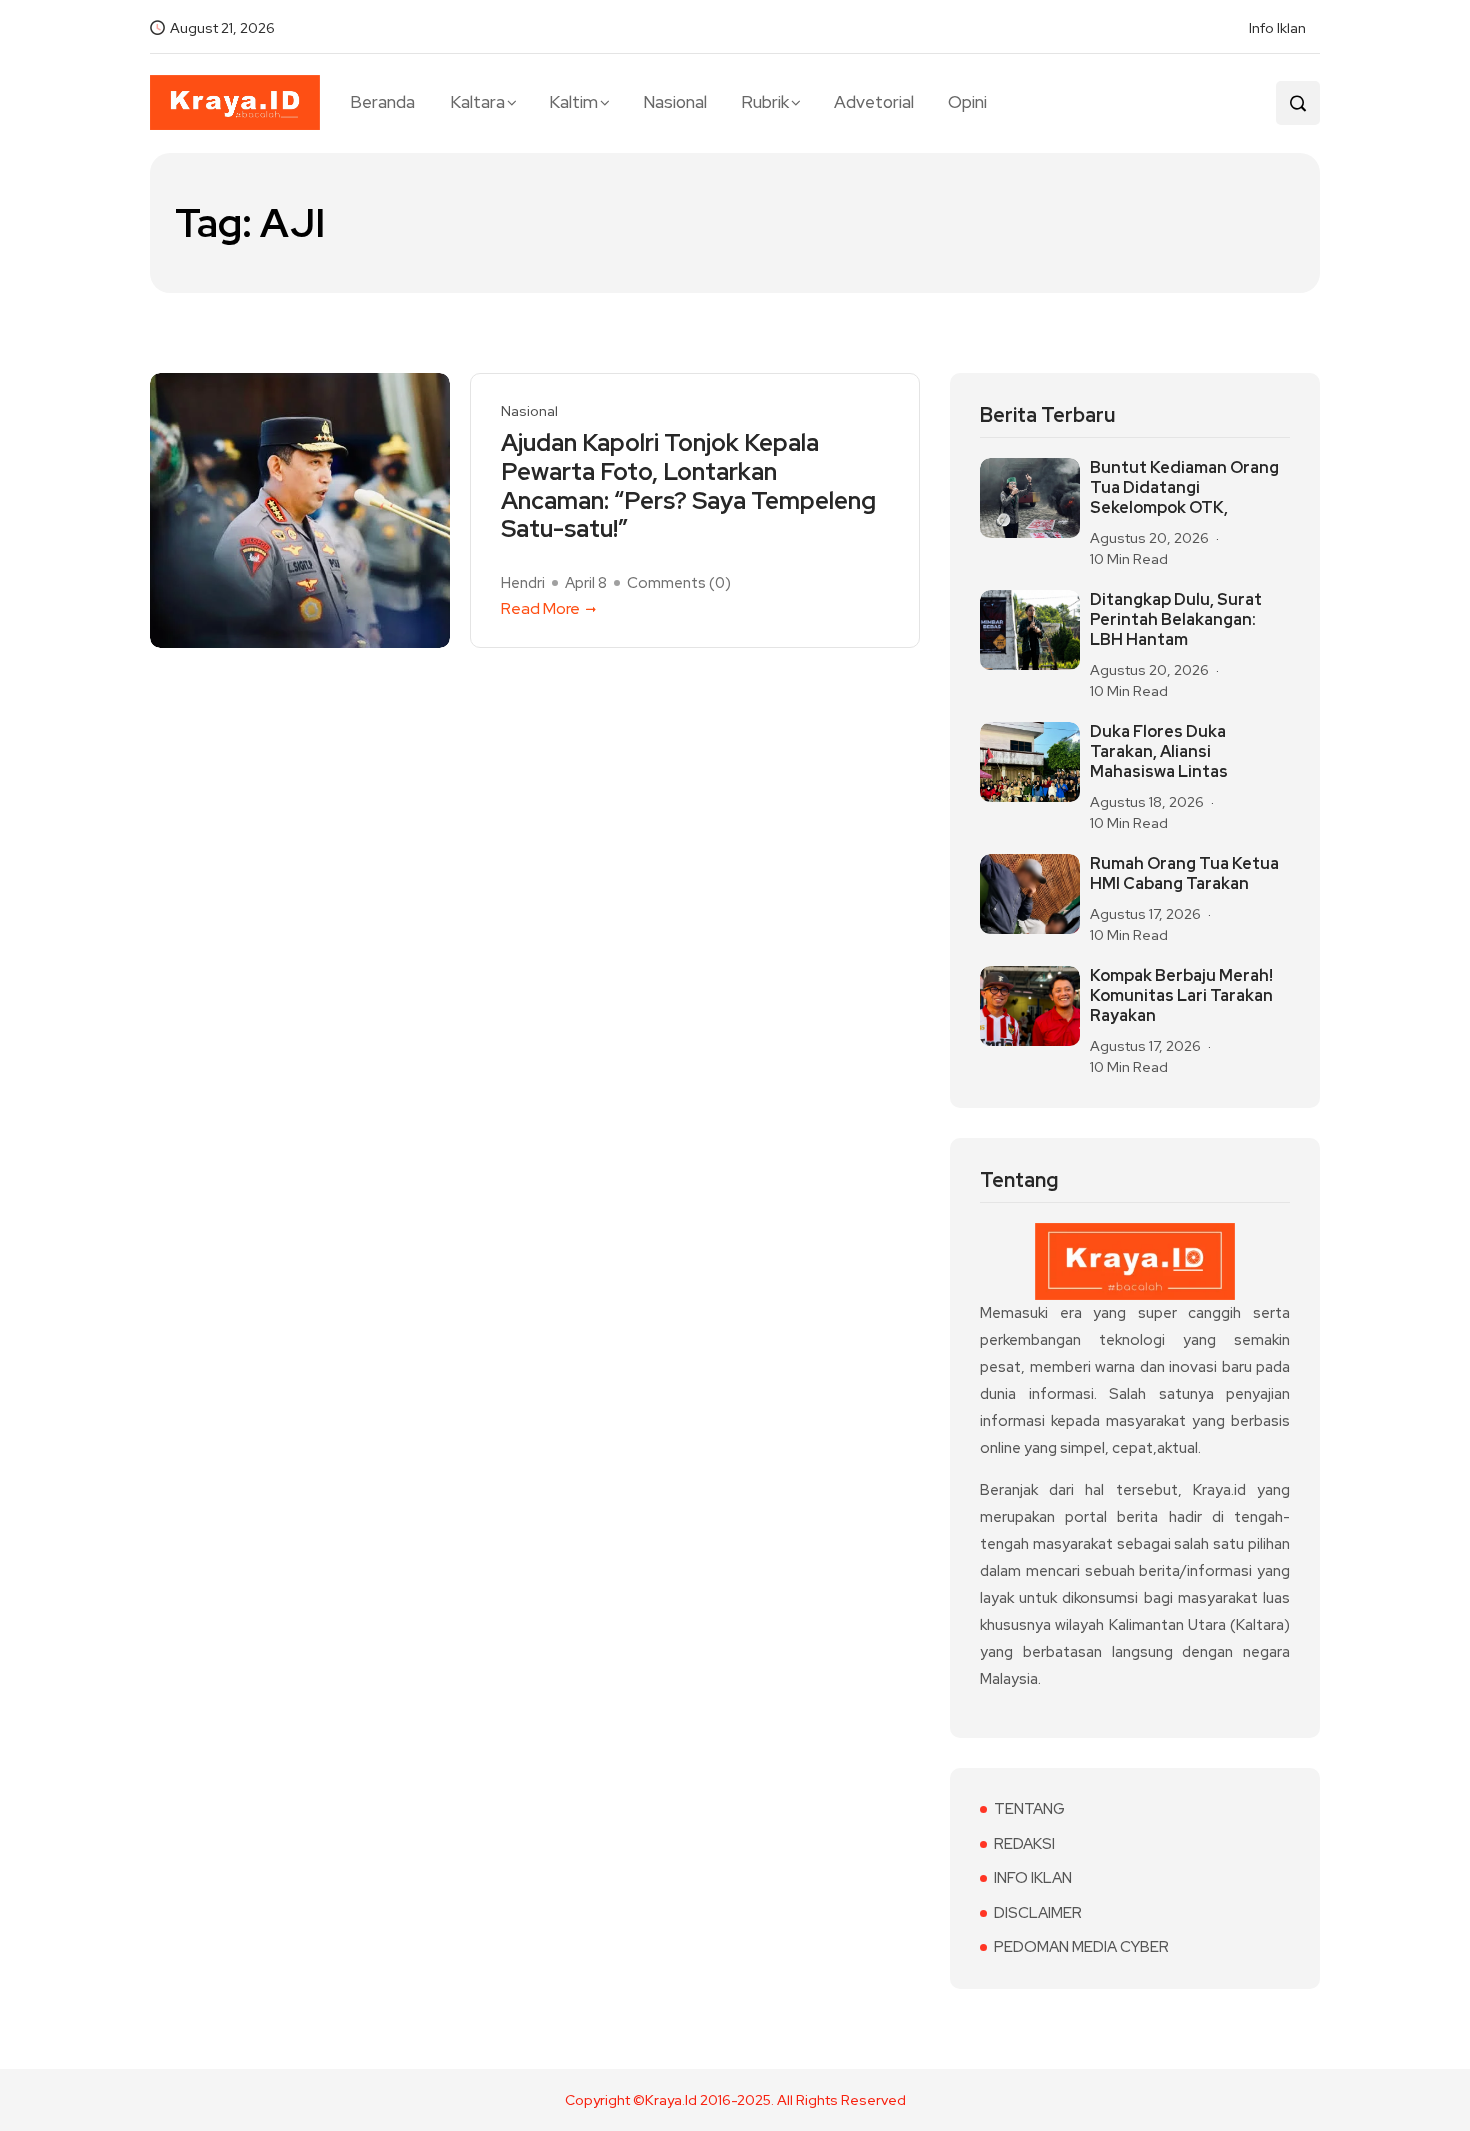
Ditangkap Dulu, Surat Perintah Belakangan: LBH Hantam (1176, 620)
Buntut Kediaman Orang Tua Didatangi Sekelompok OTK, (1184, 488)
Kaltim (573, 102)
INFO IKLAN (1033, 1878)
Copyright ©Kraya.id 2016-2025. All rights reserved (735, 2100)
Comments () (679, 583)
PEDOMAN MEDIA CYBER (1081, 1947)
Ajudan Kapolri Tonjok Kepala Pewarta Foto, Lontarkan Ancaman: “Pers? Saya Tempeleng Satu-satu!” (688, 486)
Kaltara (477, 102)
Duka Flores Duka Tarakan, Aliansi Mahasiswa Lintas (1159, 752)
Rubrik (765, 102)
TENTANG (1029, 1809)
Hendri (523, 583)
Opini (967, 102)
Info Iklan (1277, 28)
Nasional (675, 102)
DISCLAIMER (1038, 1913)
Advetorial (874, 102)
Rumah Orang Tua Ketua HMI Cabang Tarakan (1184, 874)
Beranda (382, 102)
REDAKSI (1024, 1844)
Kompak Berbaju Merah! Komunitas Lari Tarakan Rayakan (1181, 996)
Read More (540, 608)
